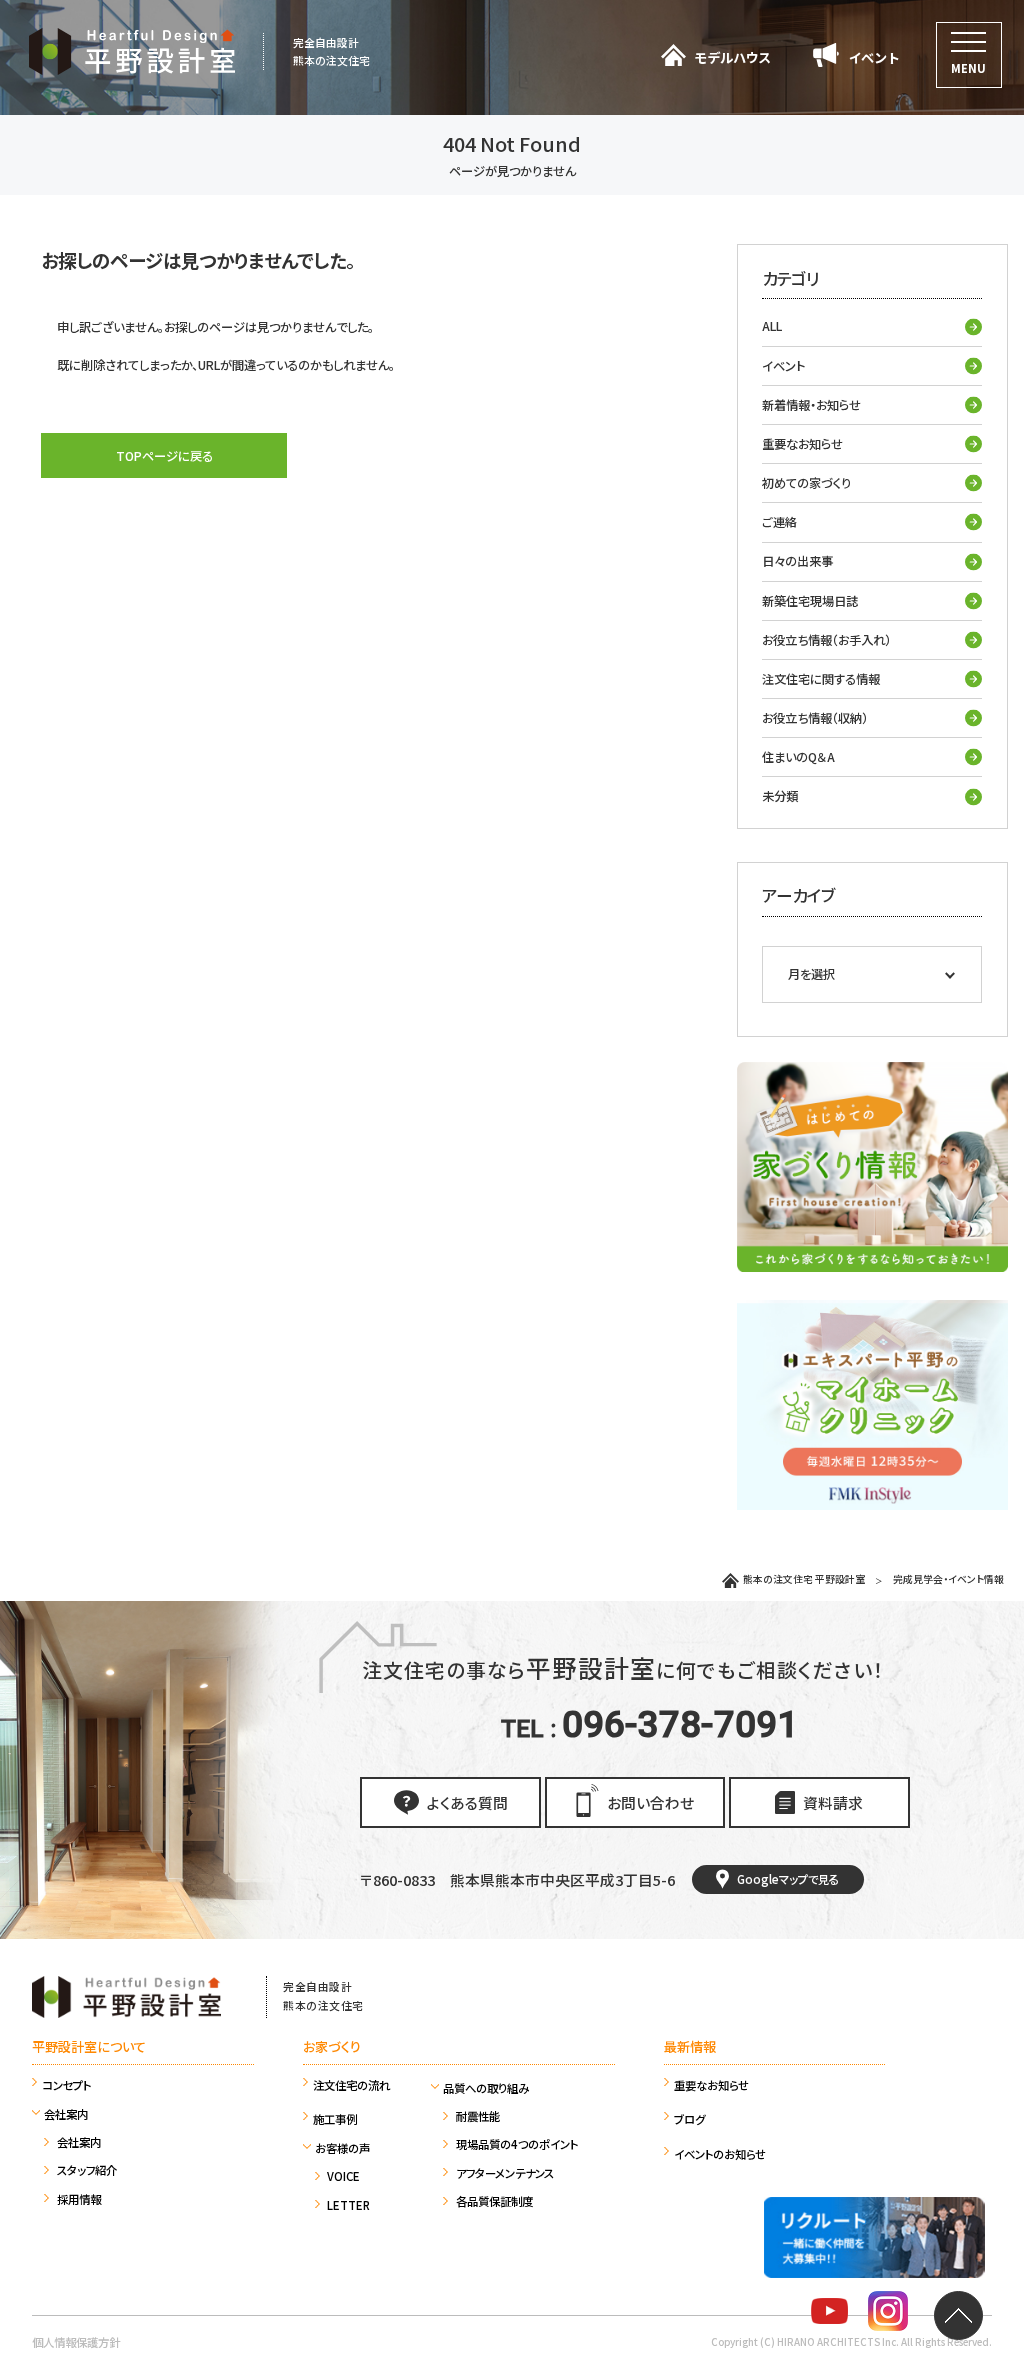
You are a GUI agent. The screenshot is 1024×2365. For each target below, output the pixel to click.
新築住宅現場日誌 (810, 601)
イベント (783, 366)
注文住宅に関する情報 (821, 679)
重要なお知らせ (802, 444)
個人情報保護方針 (76, 2342)
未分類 (780, 796)
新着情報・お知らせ (811, 405)
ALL (772, 326)
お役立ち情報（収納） (815, 718)
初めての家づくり (806, 483)
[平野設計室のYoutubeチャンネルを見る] (829, 2314)
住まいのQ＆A (798, 757)
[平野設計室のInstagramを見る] (888, 2314)
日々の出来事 (797, 561)
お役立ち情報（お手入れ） (826, 640)
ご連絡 (779, 522)
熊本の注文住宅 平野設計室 (804, 1579)
